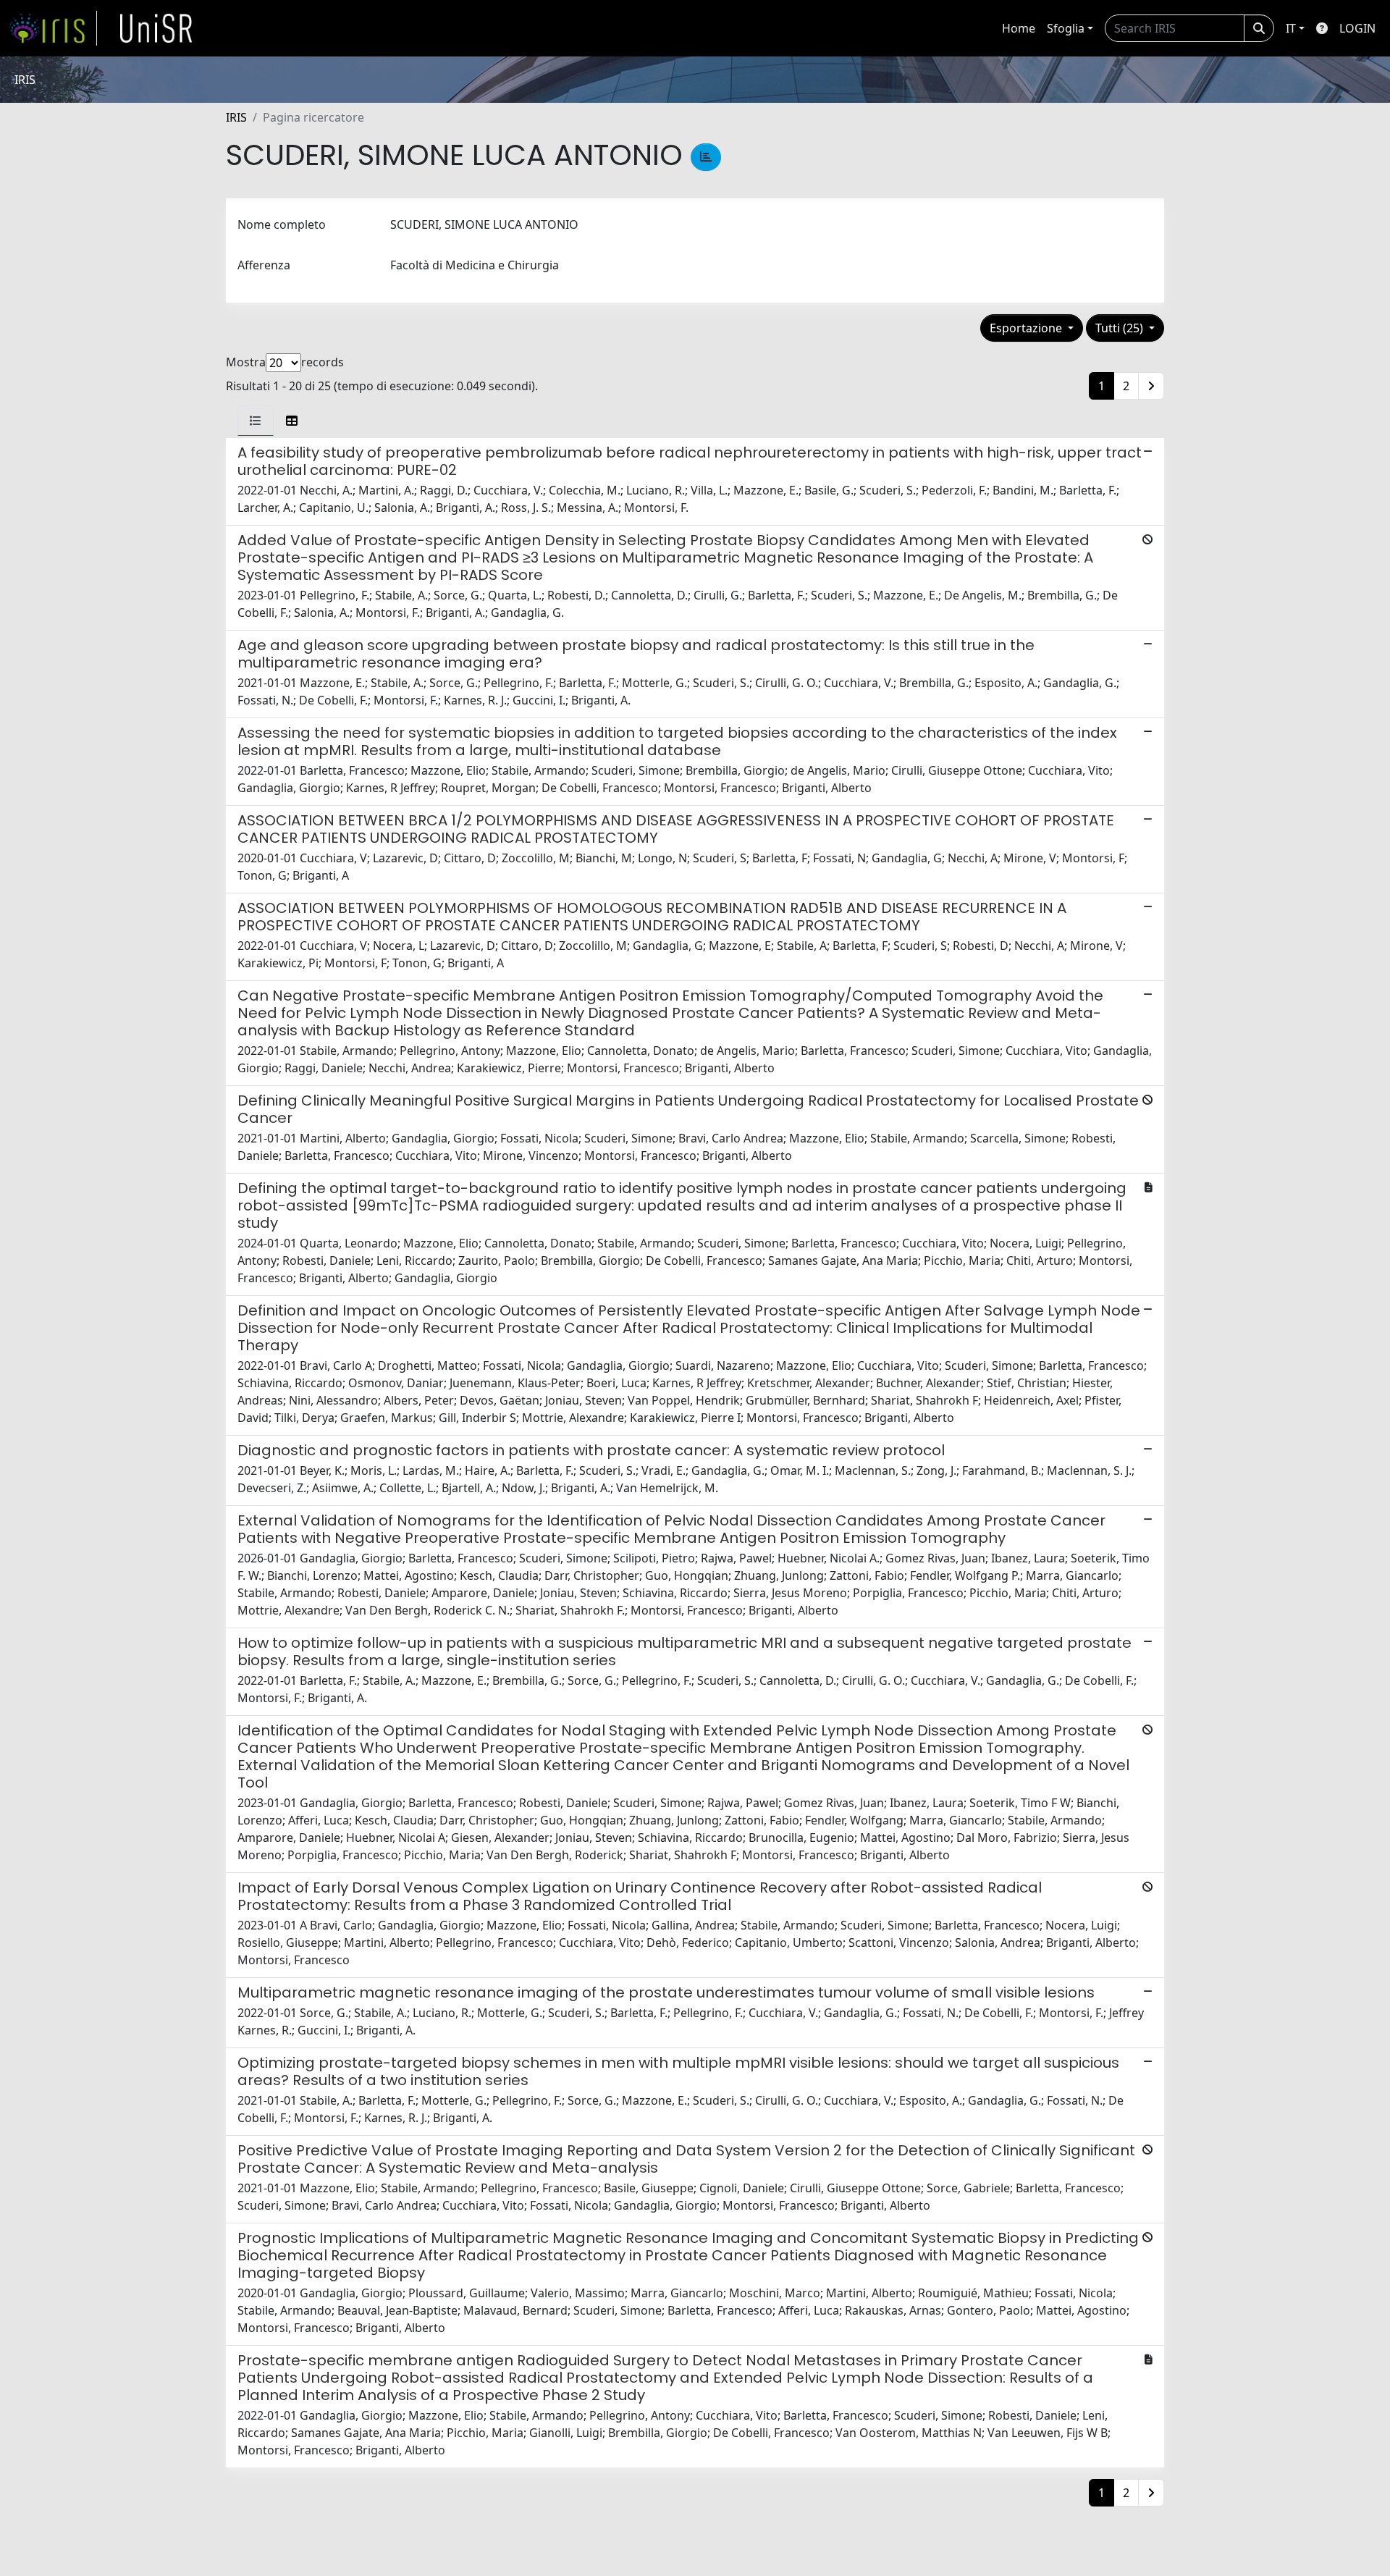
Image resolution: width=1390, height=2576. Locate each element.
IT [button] (1291, 28)
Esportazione (1027, 328)
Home (1019, 28)
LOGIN (1357, 28)
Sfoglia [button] (1066, 28)
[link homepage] (53, 28)
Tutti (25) (1121, 328)
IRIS (236, 117)
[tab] (256, 421)
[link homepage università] (156, 28)
